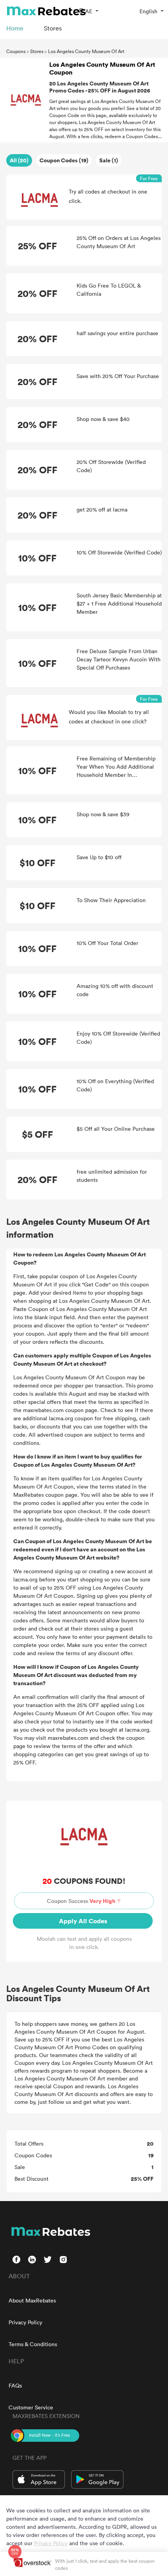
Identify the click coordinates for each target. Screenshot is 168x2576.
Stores (37, 51)
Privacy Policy (25, 2322)
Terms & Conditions (33, 2344)
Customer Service (31, 2407)
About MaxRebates (32, 2300)
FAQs (15, 2385)
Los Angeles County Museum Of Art (86, 51)
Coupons (16, 51)
